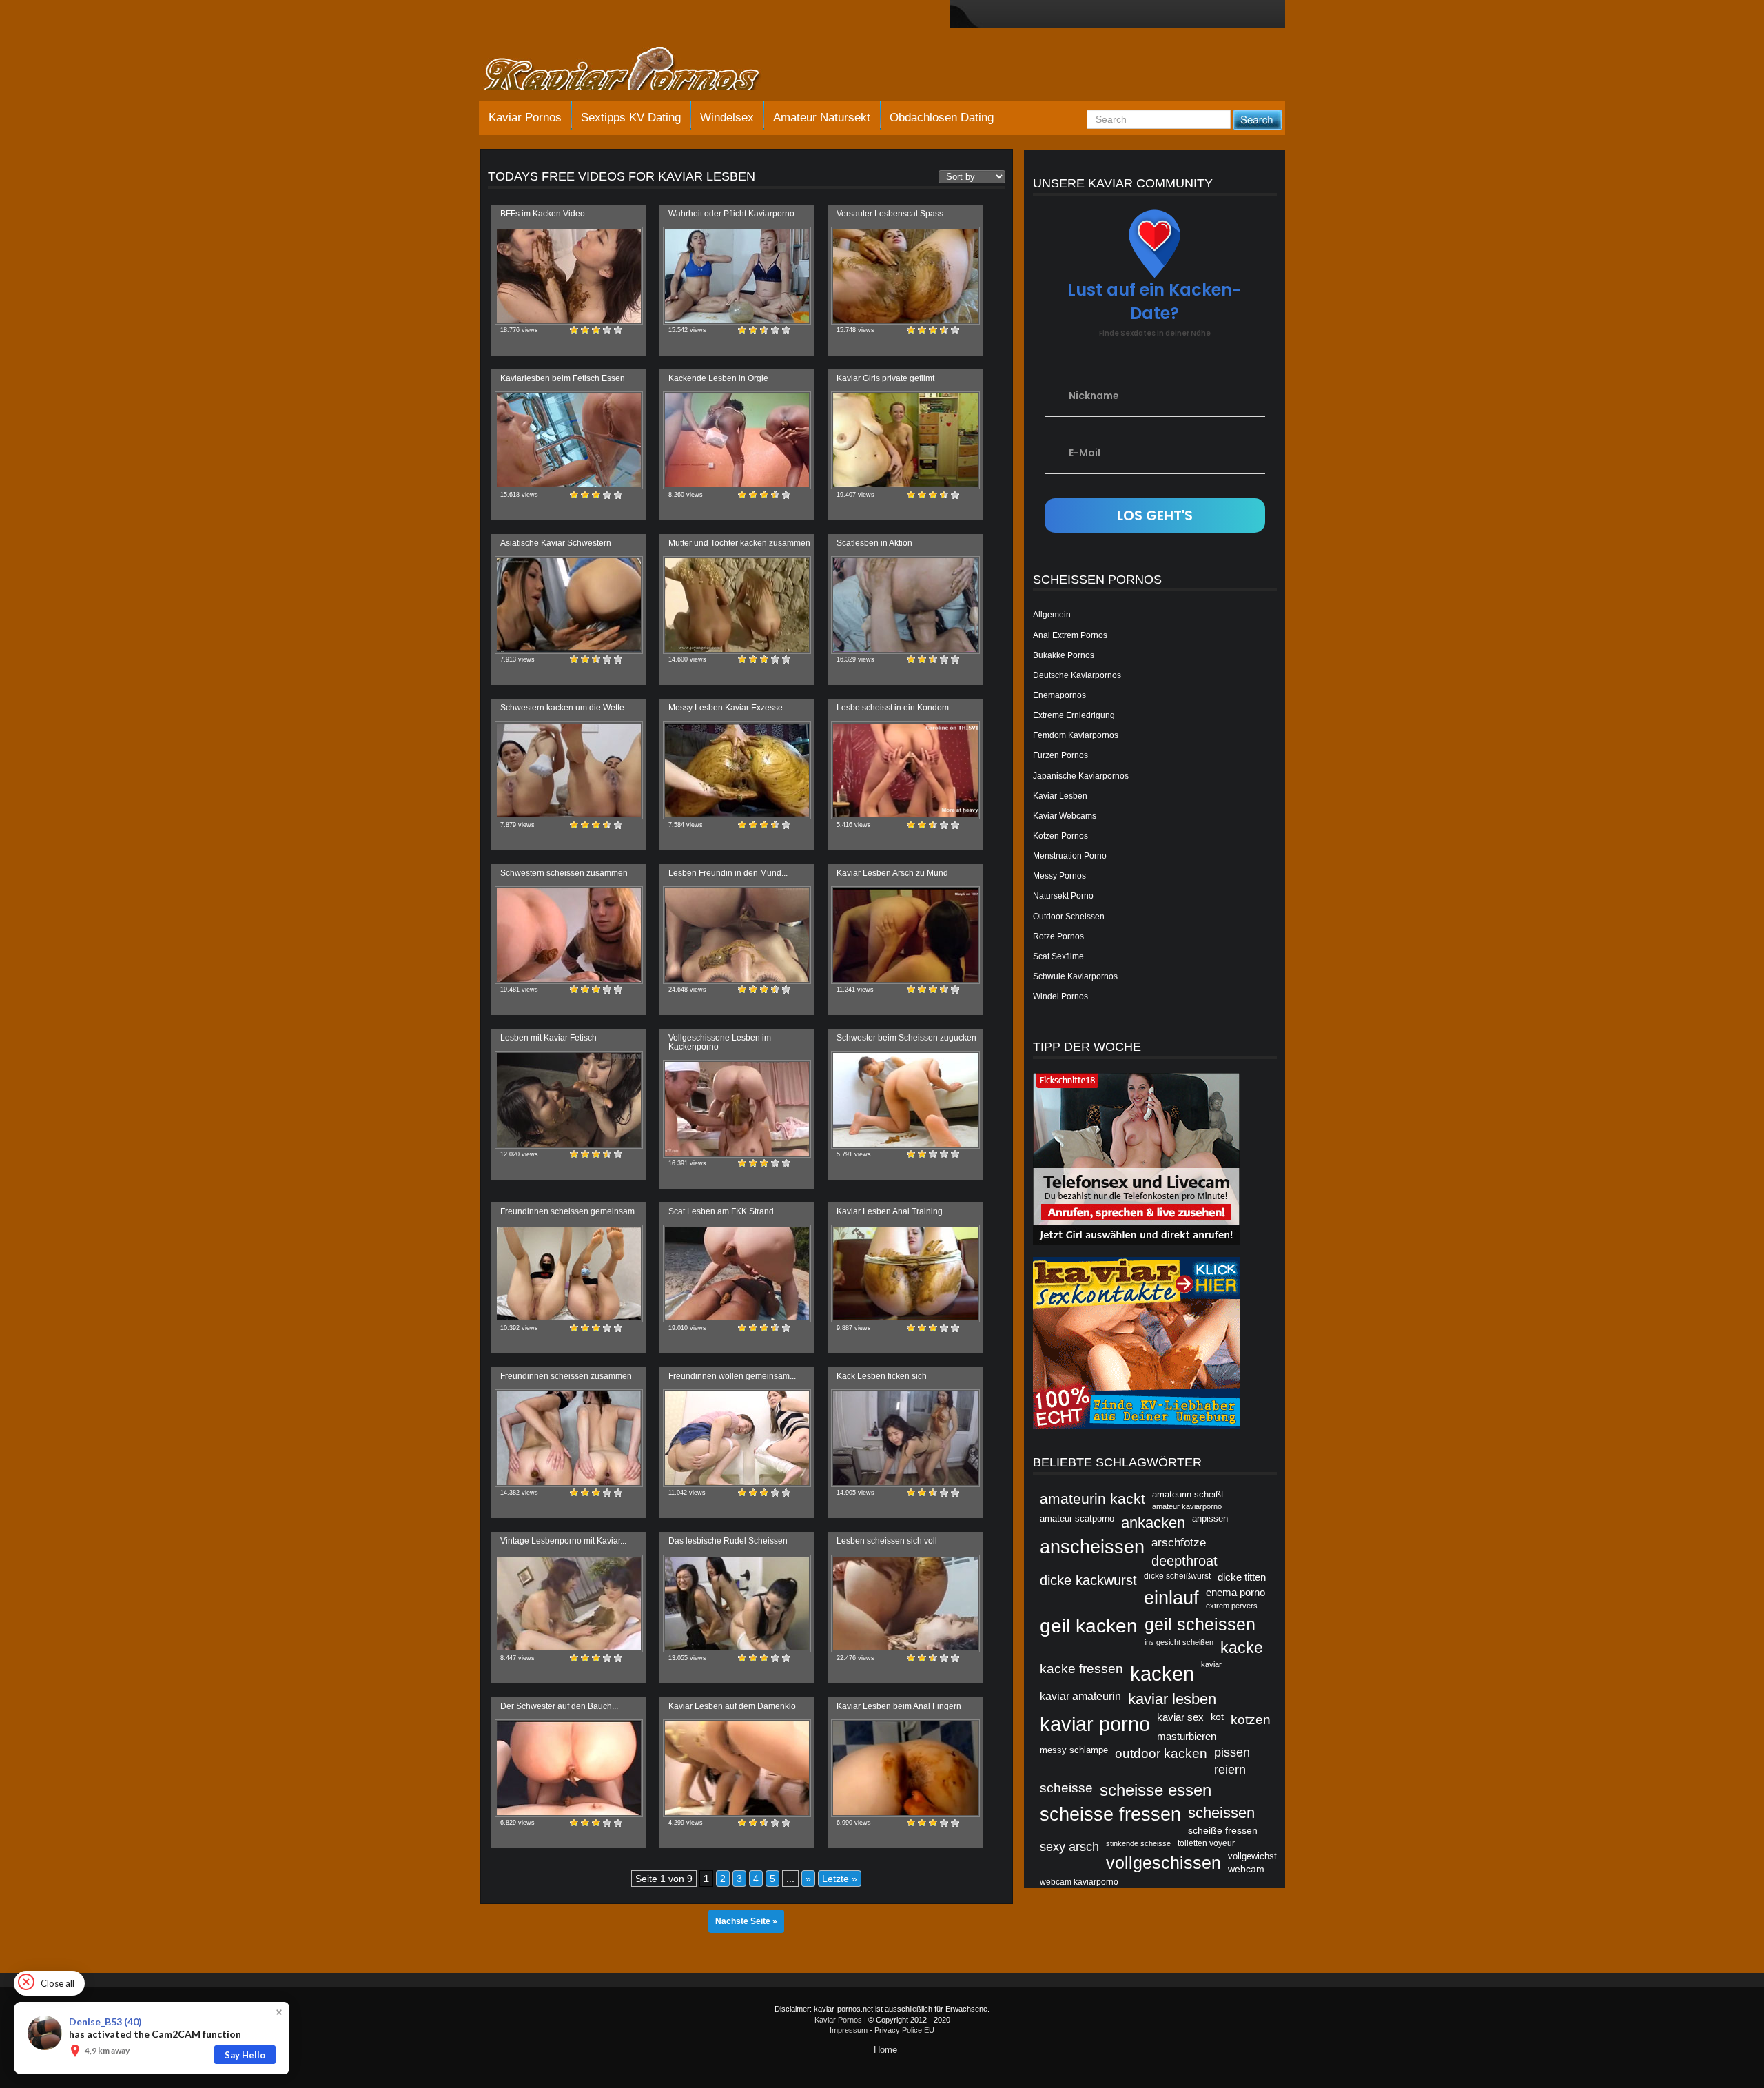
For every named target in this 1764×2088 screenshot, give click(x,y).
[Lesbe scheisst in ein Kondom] (905, 770)
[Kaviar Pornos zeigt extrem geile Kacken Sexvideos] (637, 70)
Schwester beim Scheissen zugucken (906, 1038)
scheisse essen (1156, 1790)
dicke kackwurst (1088, 1580)
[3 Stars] (596, 330)
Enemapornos (1059, 695)
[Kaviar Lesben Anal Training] (905, 1273)
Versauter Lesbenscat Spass (890, 214)
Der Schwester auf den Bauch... (559, 1706)
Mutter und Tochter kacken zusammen (739, 543)
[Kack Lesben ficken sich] (905, 1438)
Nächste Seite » (746, 1921)
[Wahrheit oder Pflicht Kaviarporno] (737, 276)
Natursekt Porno (1063, 896)
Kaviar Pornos (525, 117)
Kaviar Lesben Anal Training (890, 1211)
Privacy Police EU (904, 2030)
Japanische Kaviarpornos (1081, 776)
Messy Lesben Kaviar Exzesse (726, 708)
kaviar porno (1095, 1724)
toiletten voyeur (1206, 1843)
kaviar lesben (1172, 1699)
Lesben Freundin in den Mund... (728, 873)
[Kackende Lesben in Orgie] (737, 440)
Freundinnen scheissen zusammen (566, 1376)
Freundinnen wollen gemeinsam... (732, 1376)
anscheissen (1092, 1547)
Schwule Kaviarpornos (1075, 976)
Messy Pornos (1059, 876)
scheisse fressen (1110, 1814)
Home (885, 2050)
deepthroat (1184, 1561)
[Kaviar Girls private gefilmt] (905, 440)
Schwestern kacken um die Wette (562, 708)
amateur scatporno (1077, 1518)
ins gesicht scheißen (1179, 1642)
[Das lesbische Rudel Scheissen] (737, 1604)
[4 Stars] (607, 330)
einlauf (1171, 1598)
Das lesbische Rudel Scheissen (728, 1541)
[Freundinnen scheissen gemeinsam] (569, 1273)
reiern (1230, 1770)
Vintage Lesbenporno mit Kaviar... (563, 1541)
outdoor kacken (1161, 1753)
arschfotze (1179, 1542)
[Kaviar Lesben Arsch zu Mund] (905, 935)
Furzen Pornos (1060, 755)
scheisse (1066, 1788)
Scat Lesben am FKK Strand (721, 1211)
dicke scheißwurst (1177, 1576)
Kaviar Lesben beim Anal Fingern (899, 1706)
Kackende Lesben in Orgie (718, 378)
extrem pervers (1232, 1606)
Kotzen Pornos (1060, 836)
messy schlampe (1074, 1750)
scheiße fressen (1223, 1830)
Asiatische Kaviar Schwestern (556, 543)
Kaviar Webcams (1065, 816)
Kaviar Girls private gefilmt (885, 378)
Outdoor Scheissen (1069, 917)
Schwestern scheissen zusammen (564, 873)
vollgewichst (1252, 1856)
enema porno (1235, 1592)
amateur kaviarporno (1187, 1506)
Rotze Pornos (1058, 936)
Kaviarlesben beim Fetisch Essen (563, 378)
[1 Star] (574, 330)
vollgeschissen (1163, 1863)
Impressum (849, 2030)
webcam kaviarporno (1079, 1882)
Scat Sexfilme (1058, 956)
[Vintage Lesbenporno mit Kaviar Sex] (569, 1604)
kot (1217, 1717)
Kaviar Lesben (1060, 796)
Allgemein (1052, 615)
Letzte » (840, 1879)
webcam (1246, 1869)
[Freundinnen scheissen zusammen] (569, 1438)
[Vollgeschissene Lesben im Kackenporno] (737, 1109)
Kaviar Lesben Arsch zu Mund (892, 873)
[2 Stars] (585, 330)
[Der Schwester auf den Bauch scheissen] (569, 1768)
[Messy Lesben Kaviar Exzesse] (737, 770)
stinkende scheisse (1138, 1843)
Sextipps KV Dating (631, 117)
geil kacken (1089, 1626)
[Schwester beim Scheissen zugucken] (905, 1100)
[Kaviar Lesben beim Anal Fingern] (905, 1768)
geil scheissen (1200, 1624)
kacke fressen (1081, 1668)
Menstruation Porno (1070, 856)
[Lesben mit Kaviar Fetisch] (569, 1100)
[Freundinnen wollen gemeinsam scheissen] (737, 1438)
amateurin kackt (1093, 1498)
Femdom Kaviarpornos (1076, 735)
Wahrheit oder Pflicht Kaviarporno (731, 214)
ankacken (1153, 1523)
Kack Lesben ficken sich (882, 1376)
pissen (1232, 1752)
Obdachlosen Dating (942, 117)
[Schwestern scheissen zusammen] (569, 935)
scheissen (1221, 1813)
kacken (1162, 1674)
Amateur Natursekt (822, 117)
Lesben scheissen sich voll (887, 1541)
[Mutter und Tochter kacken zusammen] (737, 605)
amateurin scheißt (1188, 1494)
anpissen (1210, 1518)
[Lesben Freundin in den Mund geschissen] (737, 935)
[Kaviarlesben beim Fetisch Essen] (569, 440)
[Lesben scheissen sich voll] (905, 1604)
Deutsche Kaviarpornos (1077, 675)
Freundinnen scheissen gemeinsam (567, 1211)
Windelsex (727, 117)
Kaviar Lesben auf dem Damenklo (732, 1706)
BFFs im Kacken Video (543, 214)
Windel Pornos (1060, 996)
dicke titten (1242, 1577)
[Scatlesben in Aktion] (905, 605)
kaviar (1211, 1664)
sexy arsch (1069, 1846)
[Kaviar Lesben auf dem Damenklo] (737, 1768)
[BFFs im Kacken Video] (569, 276)
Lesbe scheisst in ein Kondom (893, 708)
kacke (1242, 1648)
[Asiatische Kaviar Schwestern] (569, 605)
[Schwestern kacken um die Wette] (569, 770)
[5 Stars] (618, 330)
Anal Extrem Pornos (1070, 635)
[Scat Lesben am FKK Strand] (737, 1273)
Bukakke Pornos (1064, 655)
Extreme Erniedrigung (1074, 715)
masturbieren (1187, 1737)
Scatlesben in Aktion (874, 543)
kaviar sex (1180, 1717)
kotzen (1251, 1719)
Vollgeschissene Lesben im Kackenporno (720, 1042)
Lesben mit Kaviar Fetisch (548, 1038)
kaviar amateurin (1080, 1696)
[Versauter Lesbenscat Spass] (905, 276)
